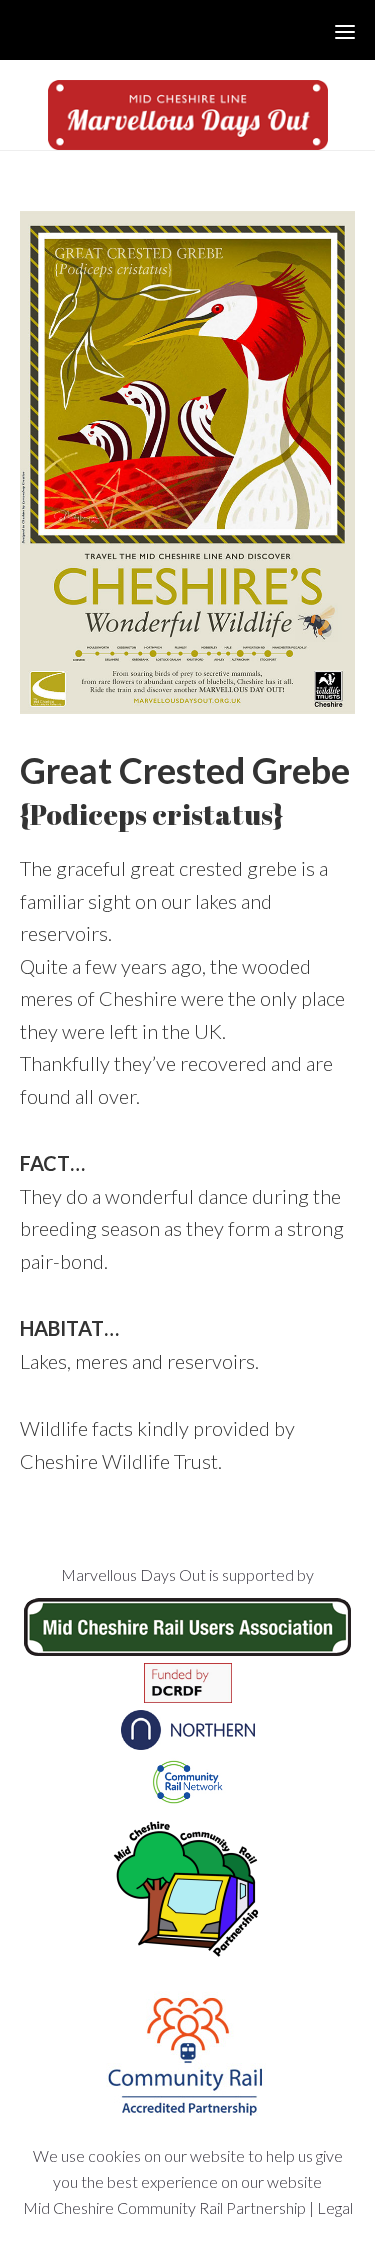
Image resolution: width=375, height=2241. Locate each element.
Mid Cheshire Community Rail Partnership (164, 2207)
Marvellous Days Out (187, 115)
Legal (335, 2207)
